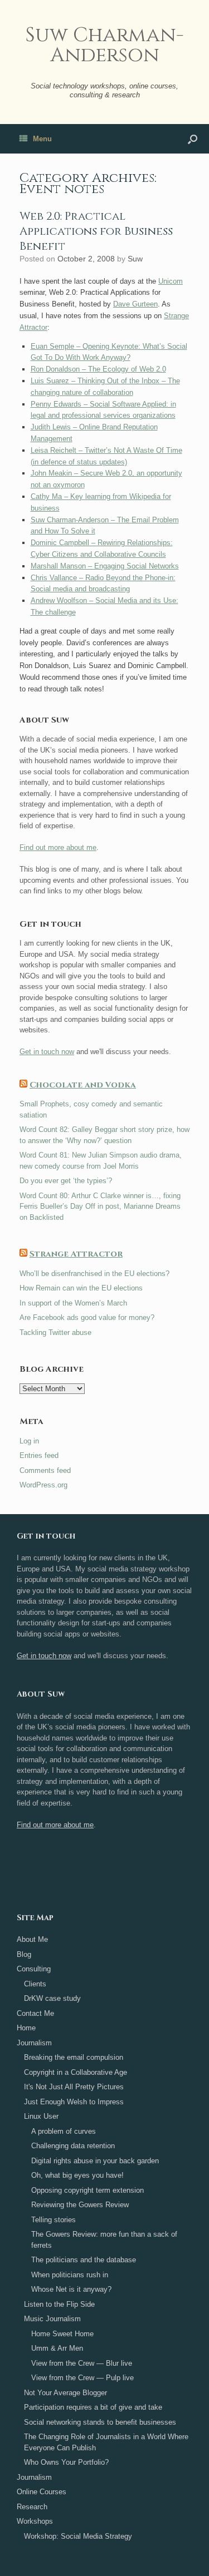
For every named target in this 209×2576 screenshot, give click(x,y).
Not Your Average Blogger (65, 2393)
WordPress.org (43, 1485)
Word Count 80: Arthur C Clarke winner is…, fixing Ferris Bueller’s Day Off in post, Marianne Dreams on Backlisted (100, 1207)
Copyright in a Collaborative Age (76, 2072)
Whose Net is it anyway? (71, 2289)
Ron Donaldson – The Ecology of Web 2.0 (98, 369)
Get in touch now (47, 1052)
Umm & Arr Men (57, 2348)
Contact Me (35, 2013)
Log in (29, 1441)
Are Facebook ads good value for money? (87, 1317)
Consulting (34, 1969)
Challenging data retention (73, 2146)
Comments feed (45, 1470)
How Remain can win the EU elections (81, 1288)
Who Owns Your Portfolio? (66, 2462)
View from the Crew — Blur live (82, 2363)
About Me (32, 1939)
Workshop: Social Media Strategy (78, 2536)
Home (26, 2028)
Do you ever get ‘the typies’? (66, 1181)
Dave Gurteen (135, 304)
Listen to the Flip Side (59, 2304)
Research (32, 2507)
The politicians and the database (84, 2260)
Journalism (34, 2043)
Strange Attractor (76, 1254)
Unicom (171, 281)
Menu (42, 139)
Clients (35, 1984)
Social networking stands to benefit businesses (100, 2422)
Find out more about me (58, 847)
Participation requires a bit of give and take (93, 2407)
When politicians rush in (70, 2275)
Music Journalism (52, 2319)
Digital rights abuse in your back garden (95, 2161)
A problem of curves (64, 2131)
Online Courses (42, 2492)
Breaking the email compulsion (74, 2057)
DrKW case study (52, 1998)
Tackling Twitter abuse (55, 1333)
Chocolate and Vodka (83, 1085)
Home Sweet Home (62, 2334)
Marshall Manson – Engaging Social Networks (105, 566)
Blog (24, 1954)
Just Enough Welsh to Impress (74, 2102)
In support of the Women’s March (73, 1303)
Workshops (35, 2521)
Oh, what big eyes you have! (77, 2175)
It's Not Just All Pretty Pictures (74, 2087)
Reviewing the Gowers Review (80, 2205)
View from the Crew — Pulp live (82, 2378)
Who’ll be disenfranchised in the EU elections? (94, 1274)
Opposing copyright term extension (88, 2190)
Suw (135, 259)
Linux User (41, 2116)
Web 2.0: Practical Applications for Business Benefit (96, 231)
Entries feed (39, 1455)
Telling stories (54, 2220)
